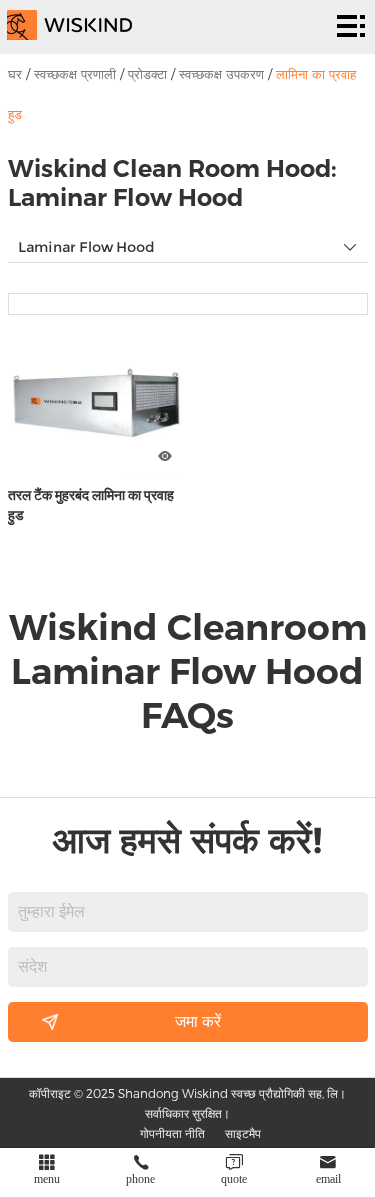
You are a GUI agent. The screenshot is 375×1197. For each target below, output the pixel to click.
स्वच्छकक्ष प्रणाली (75, 74)
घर (15, 74)
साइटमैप (243, 1133)
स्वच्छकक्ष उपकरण (221, 74)
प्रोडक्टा (147, 74)
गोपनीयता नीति (172, 1133)
